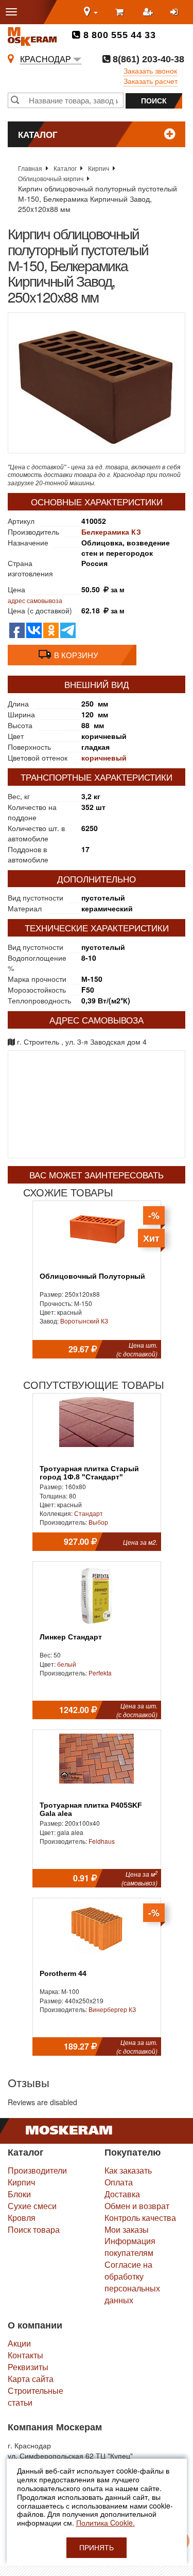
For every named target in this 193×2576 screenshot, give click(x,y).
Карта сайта (31, 2379)
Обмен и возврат (137, 2206)
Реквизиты (28, 2367)
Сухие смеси (32, 2206)
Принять (97, 2548)
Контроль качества (140, 2218)
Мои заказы (127, 2229)
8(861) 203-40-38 (147, 59)
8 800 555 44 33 (118, 35)
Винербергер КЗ (112, 2009)
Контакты (25, 2355)
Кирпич (99, 168)
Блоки (19, 2194)
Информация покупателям (130, 2247)
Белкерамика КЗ (111, 532)
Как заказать (128, 2170)
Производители (37, 2170)
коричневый (104, 757)
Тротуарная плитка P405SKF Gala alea (91, 1809)
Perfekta (100, 1673)
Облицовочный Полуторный (92, 1276)
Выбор (98, 1522)
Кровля (22, 2218)
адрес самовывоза (35, 600)
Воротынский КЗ (84, 1321)
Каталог (65, 168)
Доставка (122, 2194)
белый (67, 1664)
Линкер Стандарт (71, 1637)
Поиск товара (34, 2229)
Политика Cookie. (106, 2522)
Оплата (119, 2182)
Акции (19, 2343)
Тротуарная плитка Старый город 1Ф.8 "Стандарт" (89, 1473)
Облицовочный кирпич (51, 178)
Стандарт (89, 1513)
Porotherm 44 (63, 1974)
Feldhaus (102, 1841)
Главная (30, 168)
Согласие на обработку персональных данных (132, 2282)
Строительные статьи (36, 2396)
